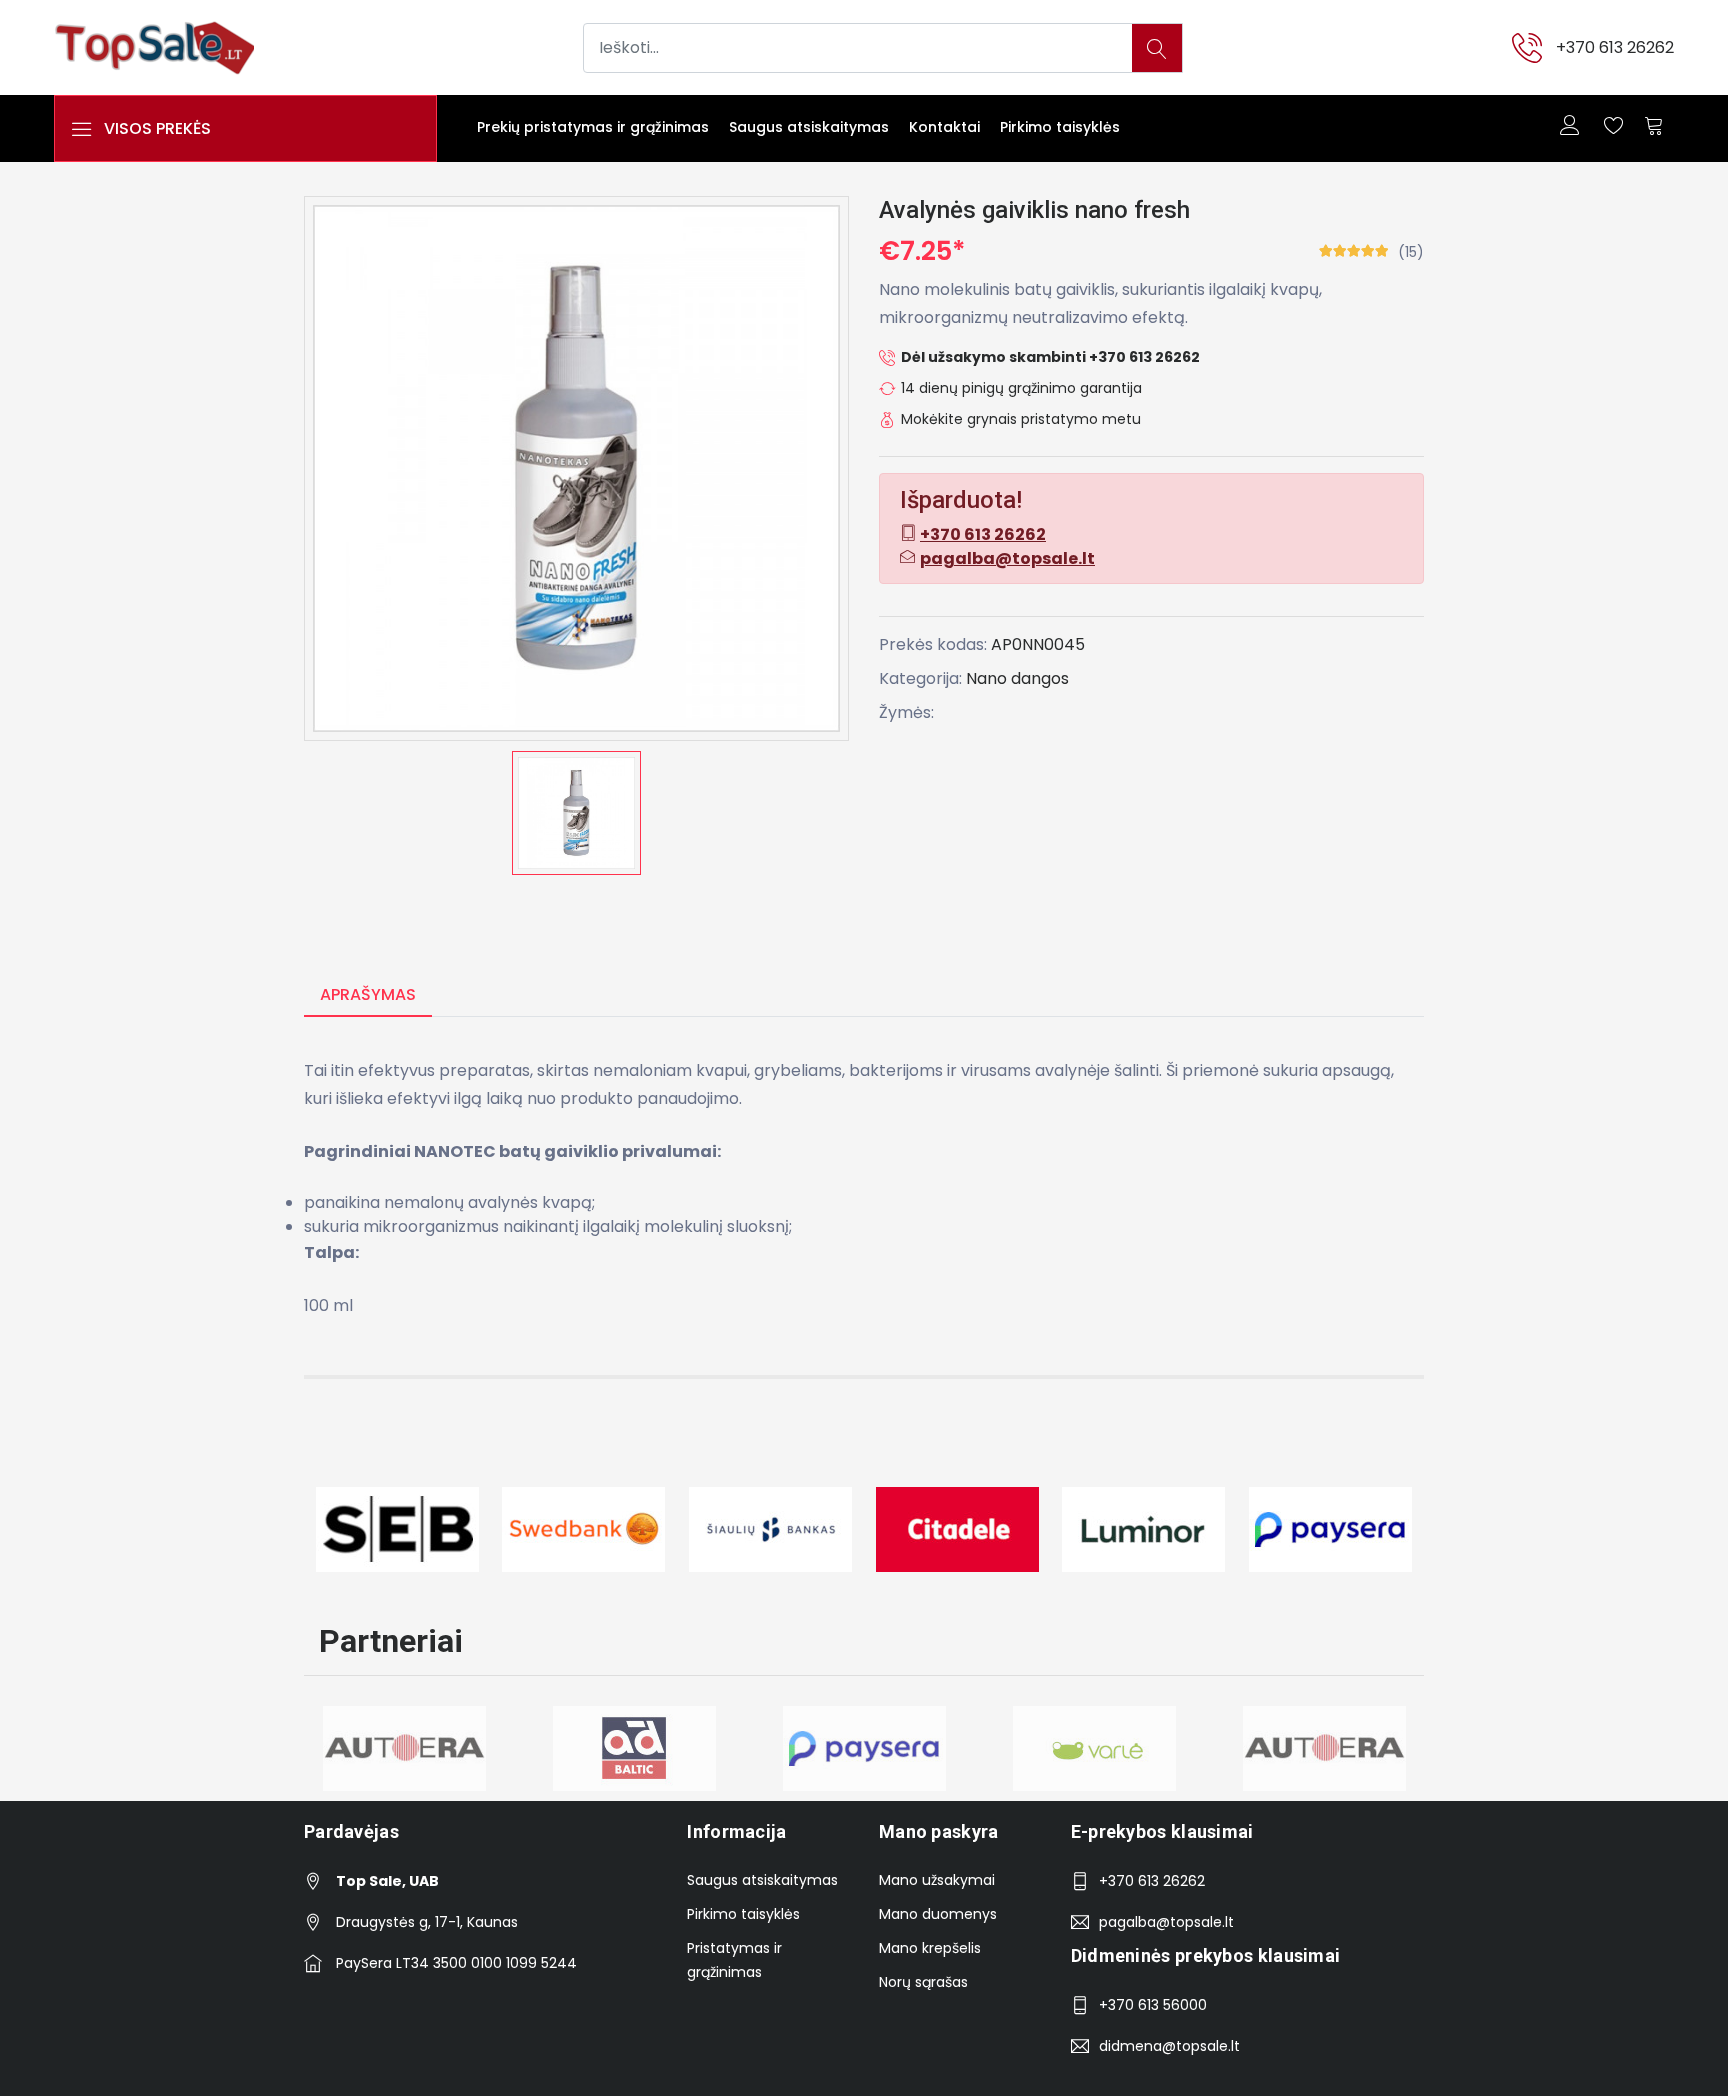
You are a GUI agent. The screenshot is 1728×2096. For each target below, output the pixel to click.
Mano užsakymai (937, 1880)
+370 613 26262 (1615, 47)
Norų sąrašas (923, 1982)
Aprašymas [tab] (368, 994)
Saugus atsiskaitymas (809, 127)
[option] (576, 813)
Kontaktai (944, 127)
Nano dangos (1017, 678)
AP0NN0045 (1038, 644)
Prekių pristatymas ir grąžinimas (593, 127)
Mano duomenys (938, 1914)
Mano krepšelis (930, 1948)
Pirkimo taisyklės (1060, 127)
